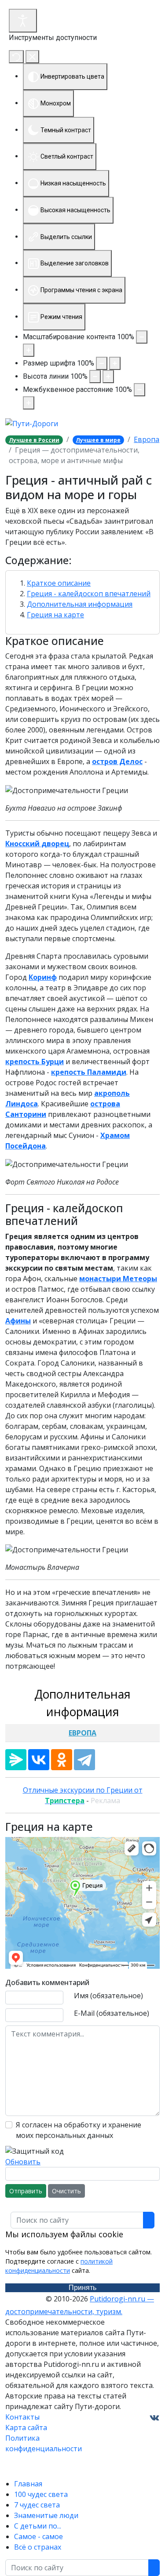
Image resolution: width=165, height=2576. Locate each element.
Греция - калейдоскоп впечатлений (89, 594)
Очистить (66, 2191)
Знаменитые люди (46, 2515)
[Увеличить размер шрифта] (115, 363)
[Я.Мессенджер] (16, 1760)
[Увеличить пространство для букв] (29, 403)
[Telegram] (84, 1760)
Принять (82, 2288)
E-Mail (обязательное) (112, 2013)
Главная (28, 2484)
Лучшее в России (34, 440)
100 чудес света (41, 2494)
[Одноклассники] (62, 1760)
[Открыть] (23, 21)
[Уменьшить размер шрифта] (102, 363)
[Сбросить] (16, 57)
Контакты (22, 2417)
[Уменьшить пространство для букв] (139, 390)
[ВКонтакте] (39, 1760)
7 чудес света (37, 2505)
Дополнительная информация (80, 604)
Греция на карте (55, 615)
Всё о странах (38, 2547)
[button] (82, 561)
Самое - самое (38, 2536)
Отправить (26, 2191)
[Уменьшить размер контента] (142, 337)
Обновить (23, 2162)
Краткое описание (59, 583)
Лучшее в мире (98, 440)
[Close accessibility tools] (32, 57)
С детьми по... (38, 2526)
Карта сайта (26, 2427)
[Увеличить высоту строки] (108, 377)
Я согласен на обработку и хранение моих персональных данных (79, 2130)
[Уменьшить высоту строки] (95, 377)
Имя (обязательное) (108, 1996)
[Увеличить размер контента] (29, 350)
